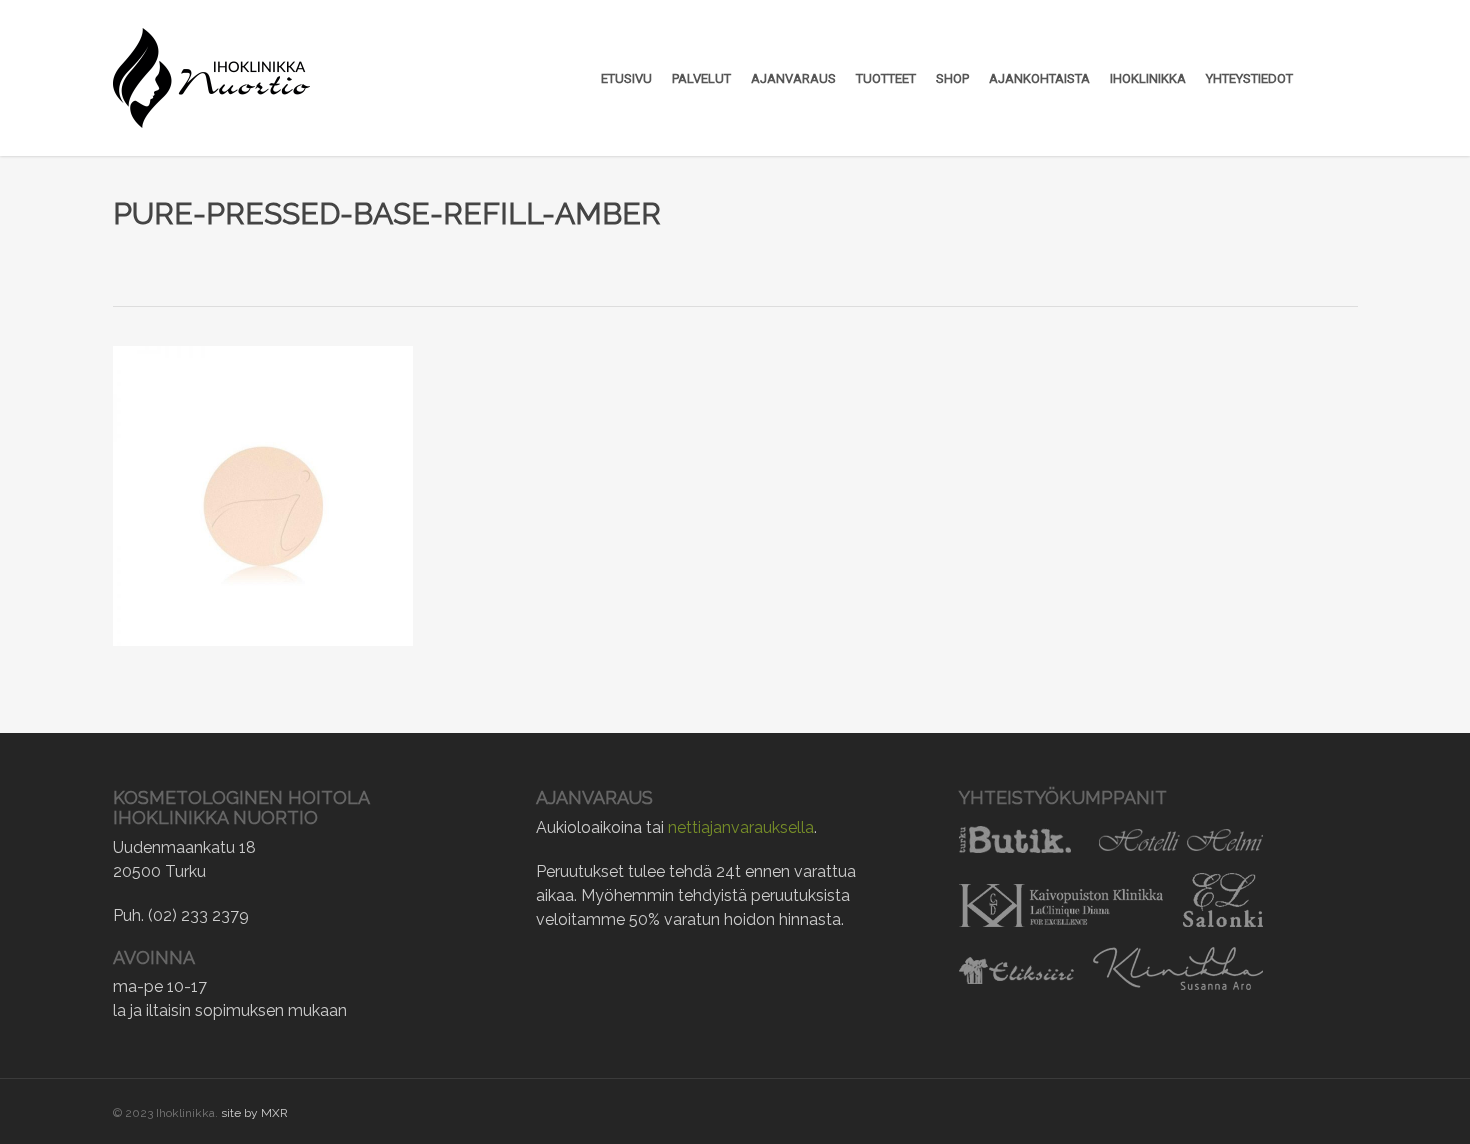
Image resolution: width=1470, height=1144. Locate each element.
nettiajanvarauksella (741, 827)
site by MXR (254, 1113)
